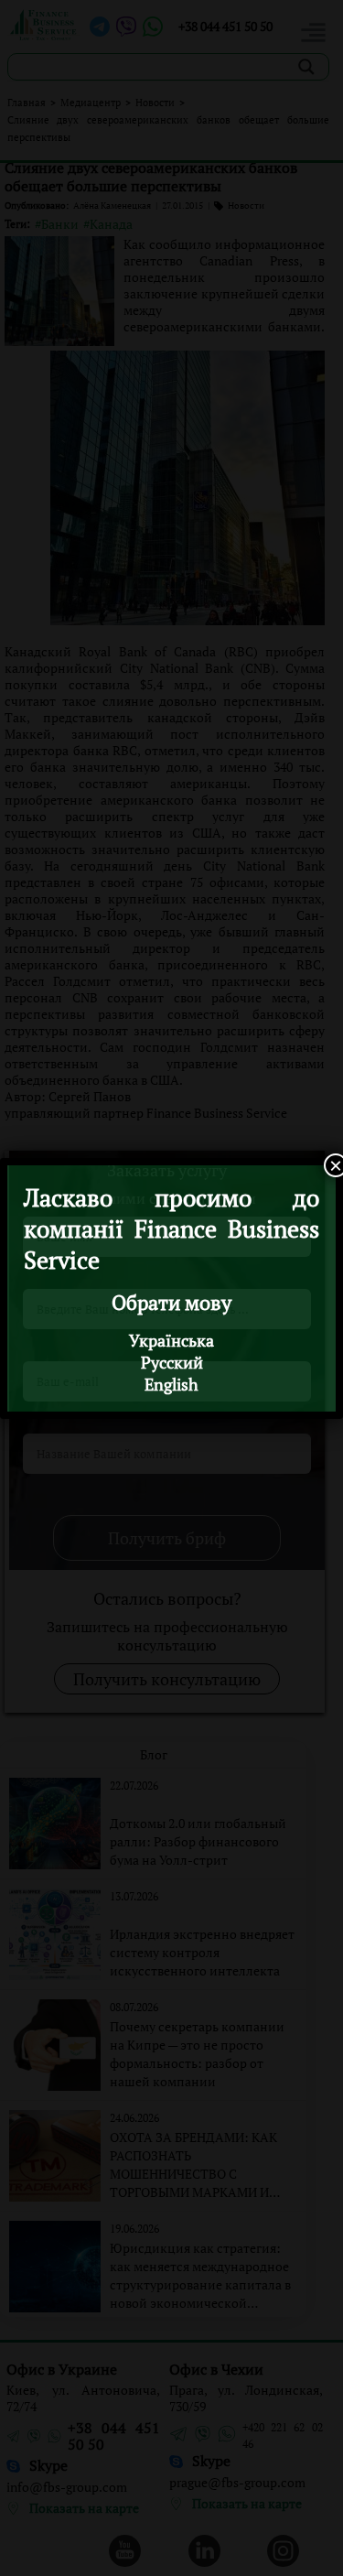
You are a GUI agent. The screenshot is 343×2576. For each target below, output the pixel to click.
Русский (172, 1362)
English (171, 1384)
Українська (171, 1340)
